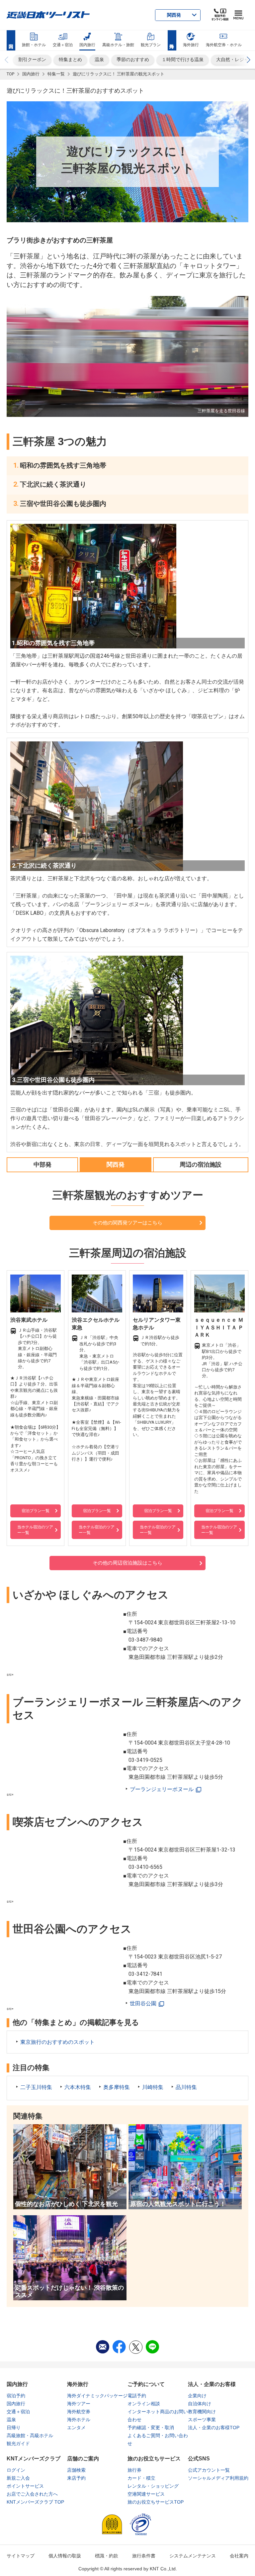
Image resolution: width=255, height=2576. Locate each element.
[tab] (42, 1164)
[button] (248, 60)
